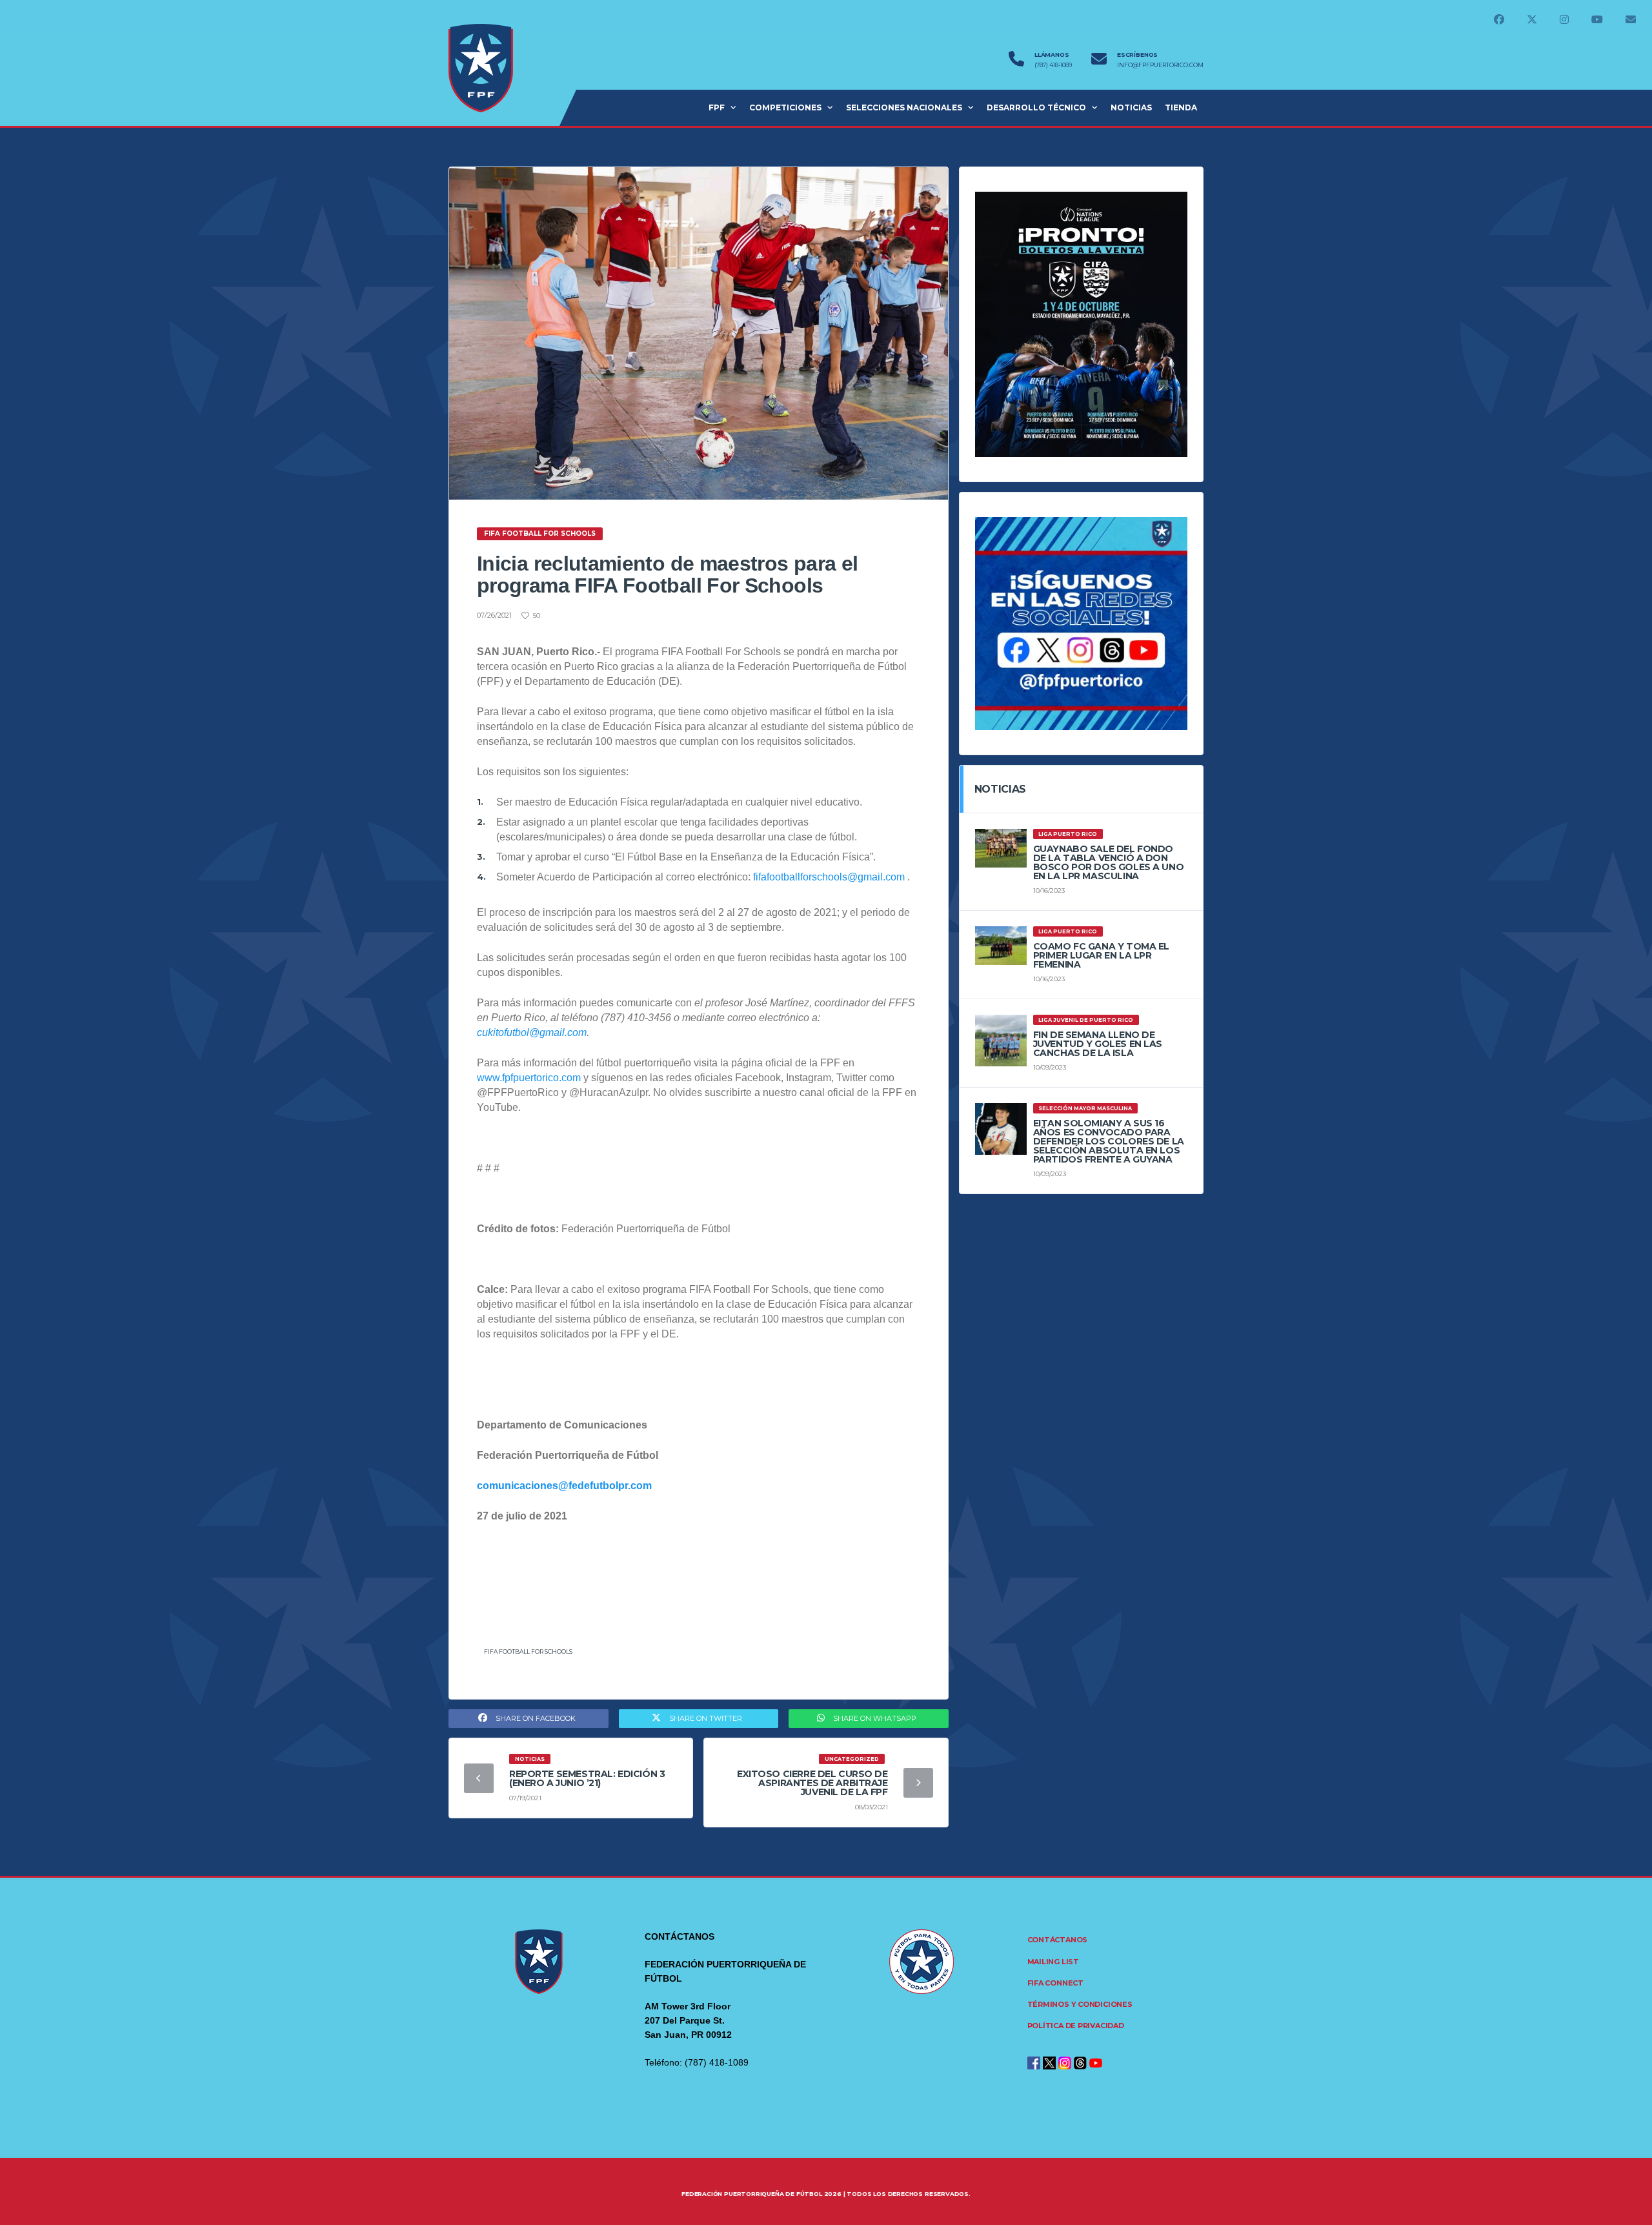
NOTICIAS (1131, 107)
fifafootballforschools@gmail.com (829, 877)
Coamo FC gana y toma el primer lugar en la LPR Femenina (1101, 955)
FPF (717, 107)
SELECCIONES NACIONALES (904, 107)
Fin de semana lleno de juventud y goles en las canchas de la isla (1098, 1044)
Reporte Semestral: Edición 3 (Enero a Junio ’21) (587, 1778)
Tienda (1181, 107)
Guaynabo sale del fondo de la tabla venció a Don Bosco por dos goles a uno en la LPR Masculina (1109, 862)
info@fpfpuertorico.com (1160, 65)
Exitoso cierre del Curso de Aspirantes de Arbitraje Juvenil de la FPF (812, 1783)
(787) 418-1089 (1053, 65)
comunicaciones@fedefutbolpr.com (564, 1486)
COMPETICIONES (785, 107)
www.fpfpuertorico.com (529, 1078)
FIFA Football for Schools (528, 1651)
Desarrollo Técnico (1036, 107)
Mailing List (1053, 1962)
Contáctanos (1058, 1940)
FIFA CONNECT (1055, 1983)
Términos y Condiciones (1080, 2004)
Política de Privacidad (1076, 2026)
